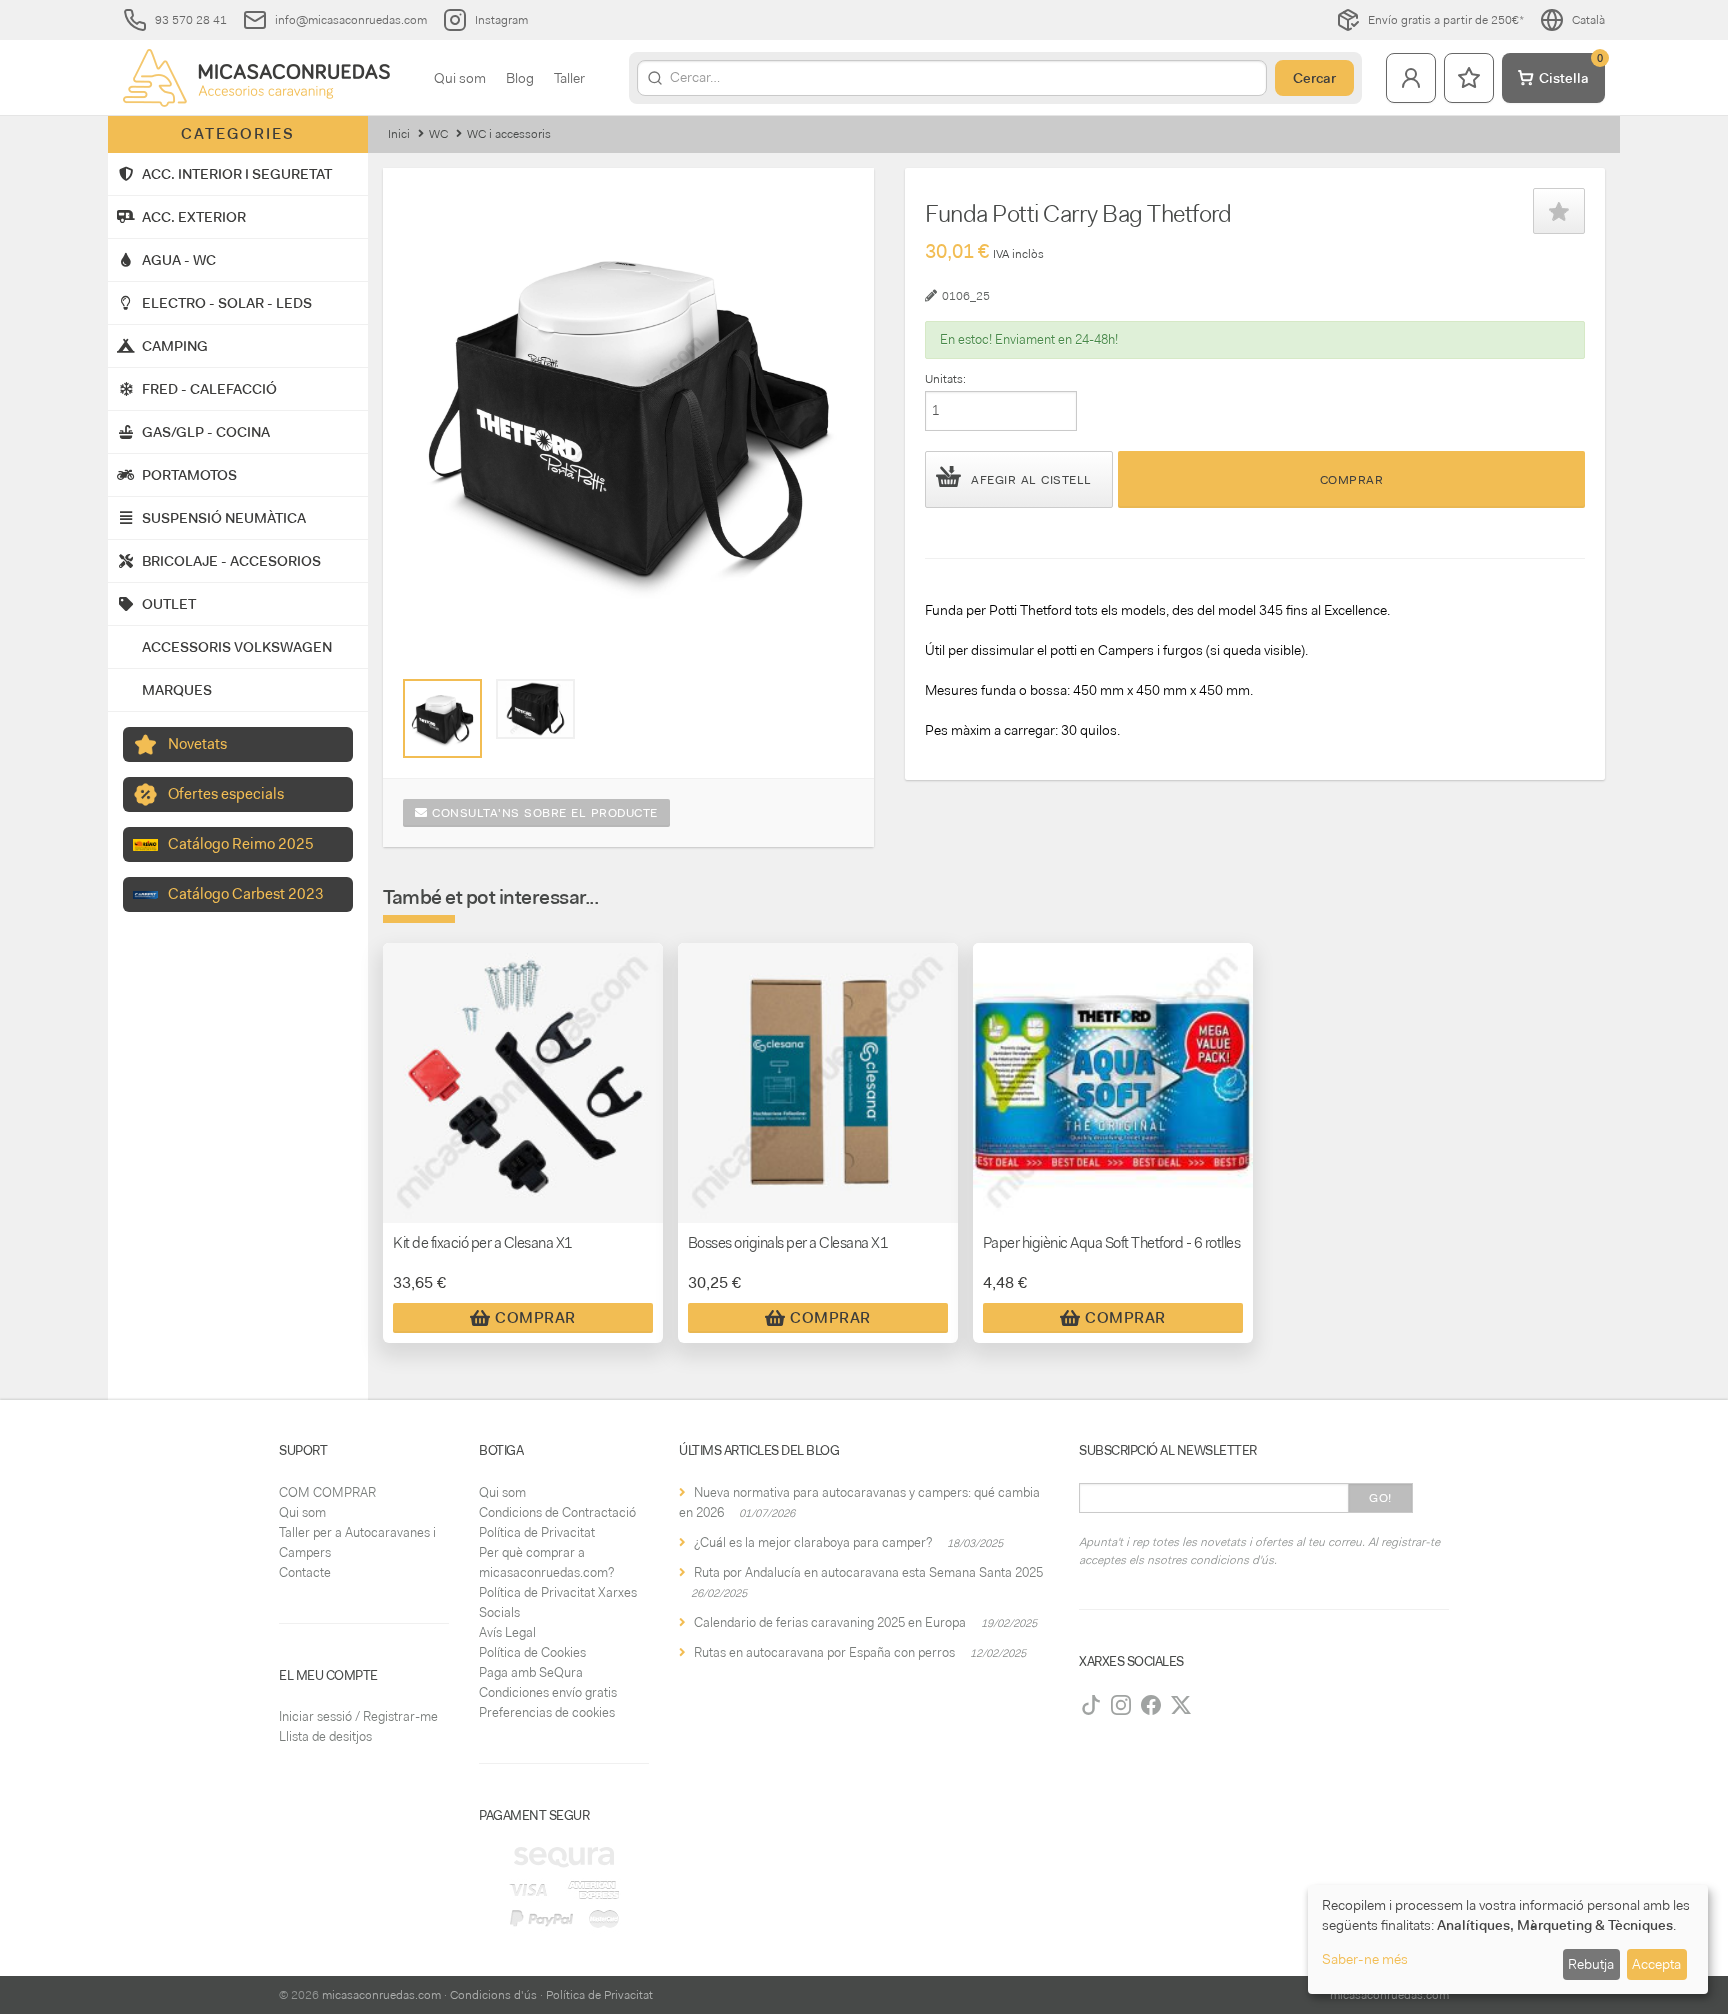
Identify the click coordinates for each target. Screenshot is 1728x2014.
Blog (520, 78)
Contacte (305, 1572)
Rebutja (1591, 1964)
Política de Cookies (532, 1652)
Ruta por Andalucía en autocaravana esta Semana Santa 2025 (868, 1572)
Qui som (460, 78)
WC (438, 134)
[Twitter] (1181, 1705)
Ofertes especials (226, 794)
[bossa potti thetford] (442, 718)
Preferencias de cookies (547, 1712)
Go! (1380, 1498)
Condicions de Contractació (557, 1512)
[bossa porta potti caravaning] (535, 709)
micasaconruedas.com (381, 1995)
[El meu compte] (1411, 78)
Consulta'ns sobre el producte (543, 813)
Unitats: (945, 379)
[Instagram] (1121, 1705)
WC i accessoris (509, 134)
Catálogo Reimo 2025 (241, 844)
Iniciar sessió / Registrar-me (358, 1716)
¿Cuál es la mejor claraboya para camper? (813, 1542)
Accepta (1656, 1964)
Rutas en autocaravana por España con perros (824, 1652)
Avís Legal (507, 1632)
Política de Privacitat (537, 1532)
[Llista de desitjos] (1469, 78)
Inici (399, 134)
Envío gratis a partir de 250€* (1446, 20)
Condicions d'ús (493, 1995)
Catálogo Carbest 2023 (246, 894)
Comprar (1352, 480)
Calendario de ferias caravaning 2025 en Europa (830, 1622)
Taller (569, 78)
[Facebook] (1151, 1705)
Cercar (1314, 78)
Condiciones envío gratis (548, 1692)
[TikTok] (1091, 1705)
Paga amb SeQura (531, 1672)
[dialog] (1508, 1939)
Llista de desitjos (325, 1736)
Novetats (197, 744)
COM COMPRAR (327, 1492)
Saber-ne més (1365, 1959)
